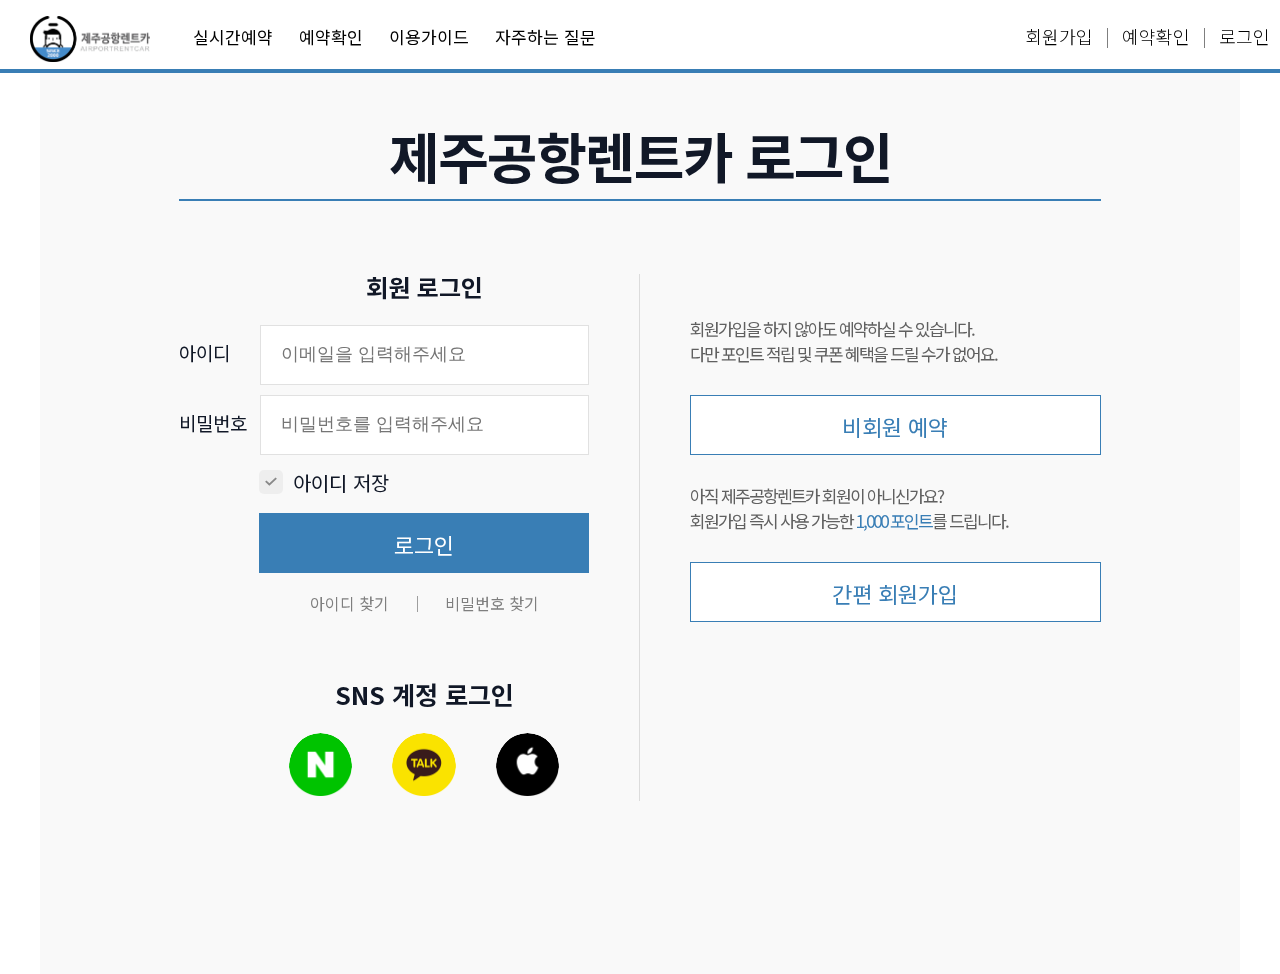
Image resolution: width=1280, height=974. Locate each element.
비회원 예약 (895, 426)
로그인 (424, 544)
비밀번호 (213, 422)
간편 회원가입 (895, 593)
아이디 (204, 352)
